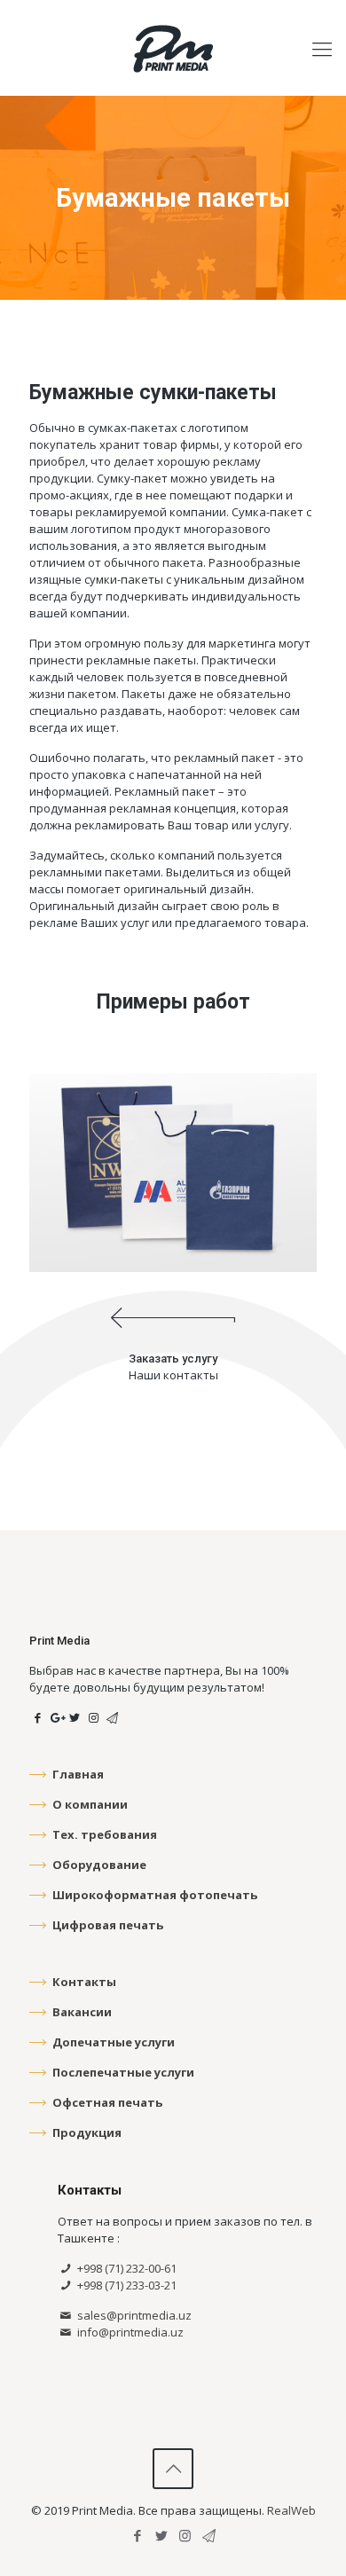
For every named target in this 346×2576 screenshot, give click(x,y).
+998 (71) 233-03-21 (125, 2285)
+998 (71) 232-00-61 (125, 2268)
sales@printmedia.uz (133, 2315)
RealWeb (291, 2510)
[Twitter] (161, 2535)
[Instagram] (185, 2535)
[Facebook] (137, 2535)
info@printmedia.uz (129, 2332)
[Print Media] (173, 48)
